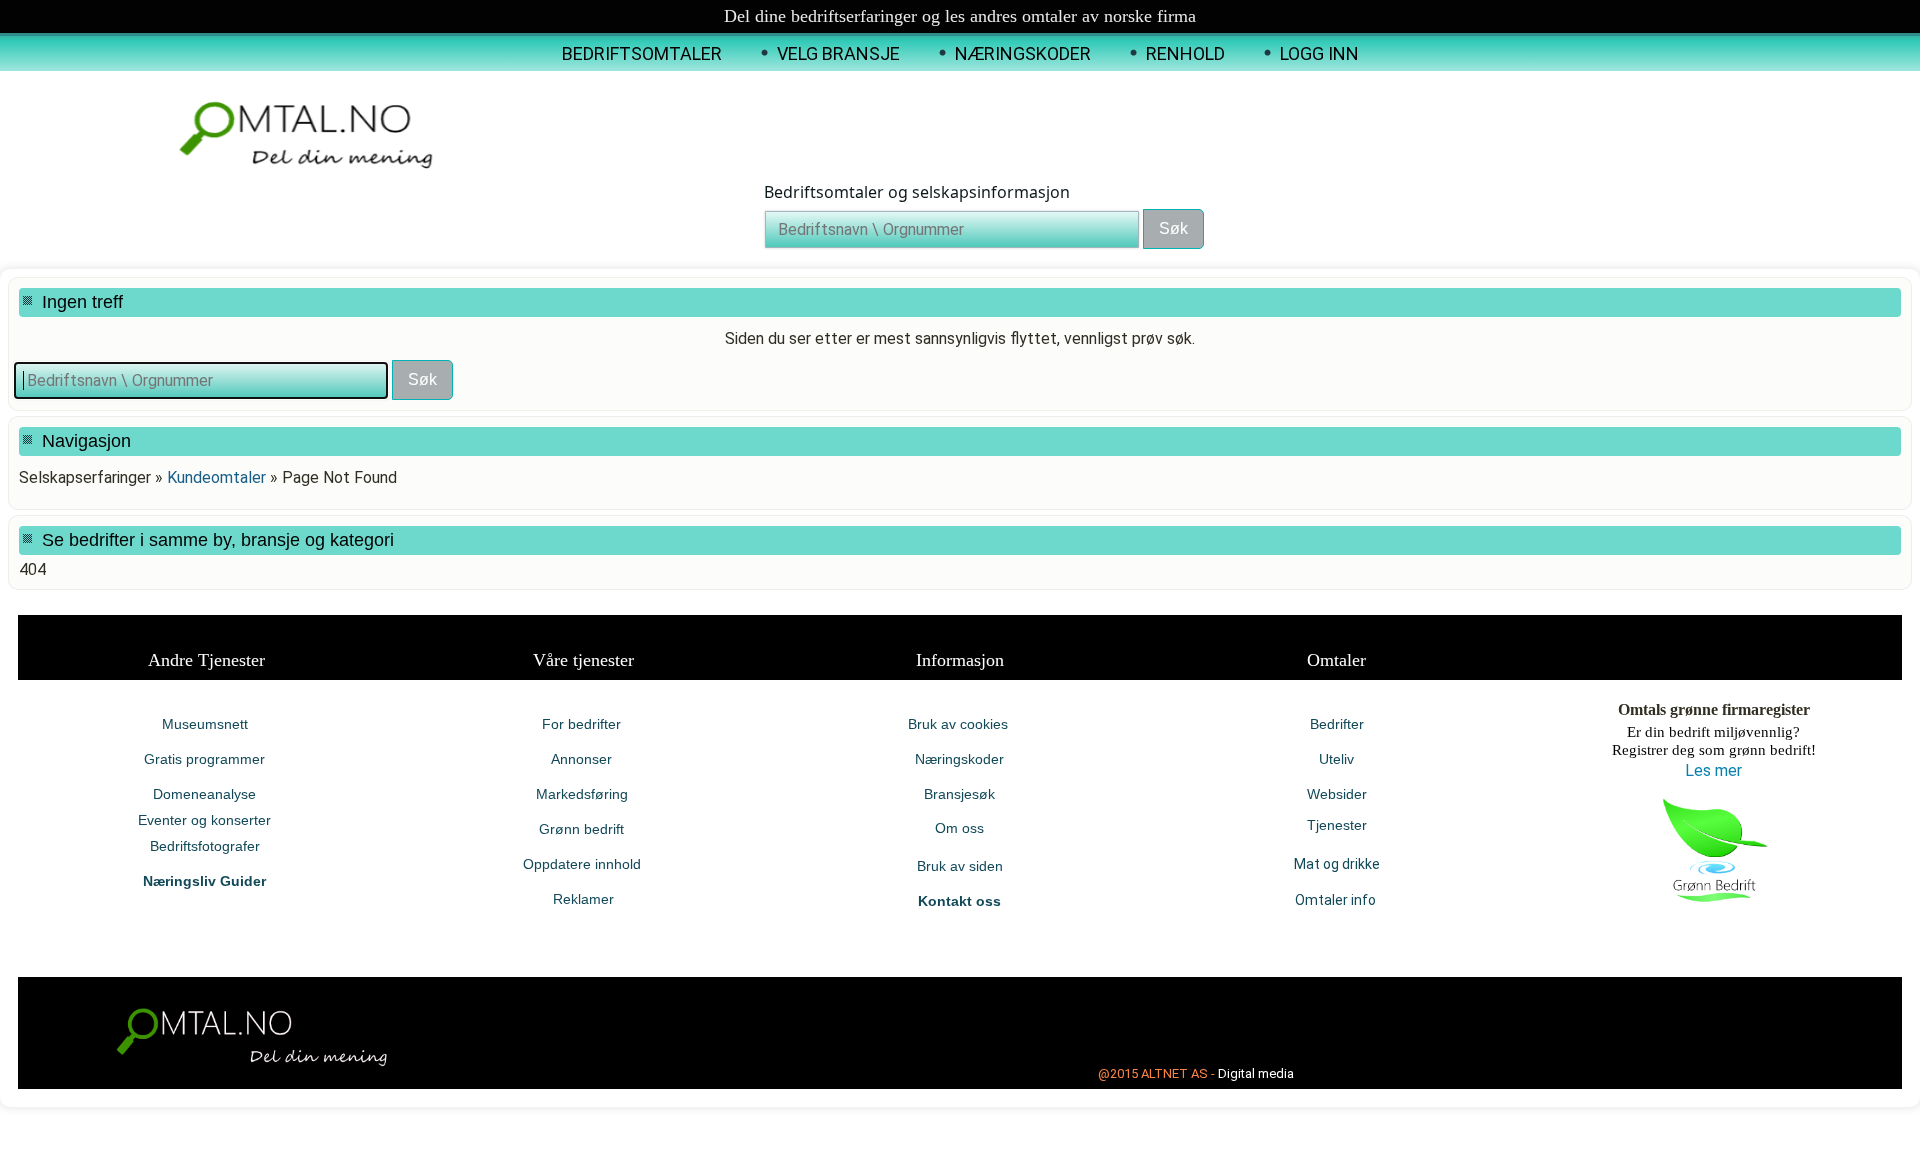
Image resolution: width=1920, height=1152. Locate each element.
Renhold (1185, 53)
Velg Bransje (838, 53)
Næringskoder (1023, 53)
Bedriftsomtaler (642, 53)
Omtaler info (1337, 900)
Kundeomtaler (216, 477)
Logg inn (1319, 53)
